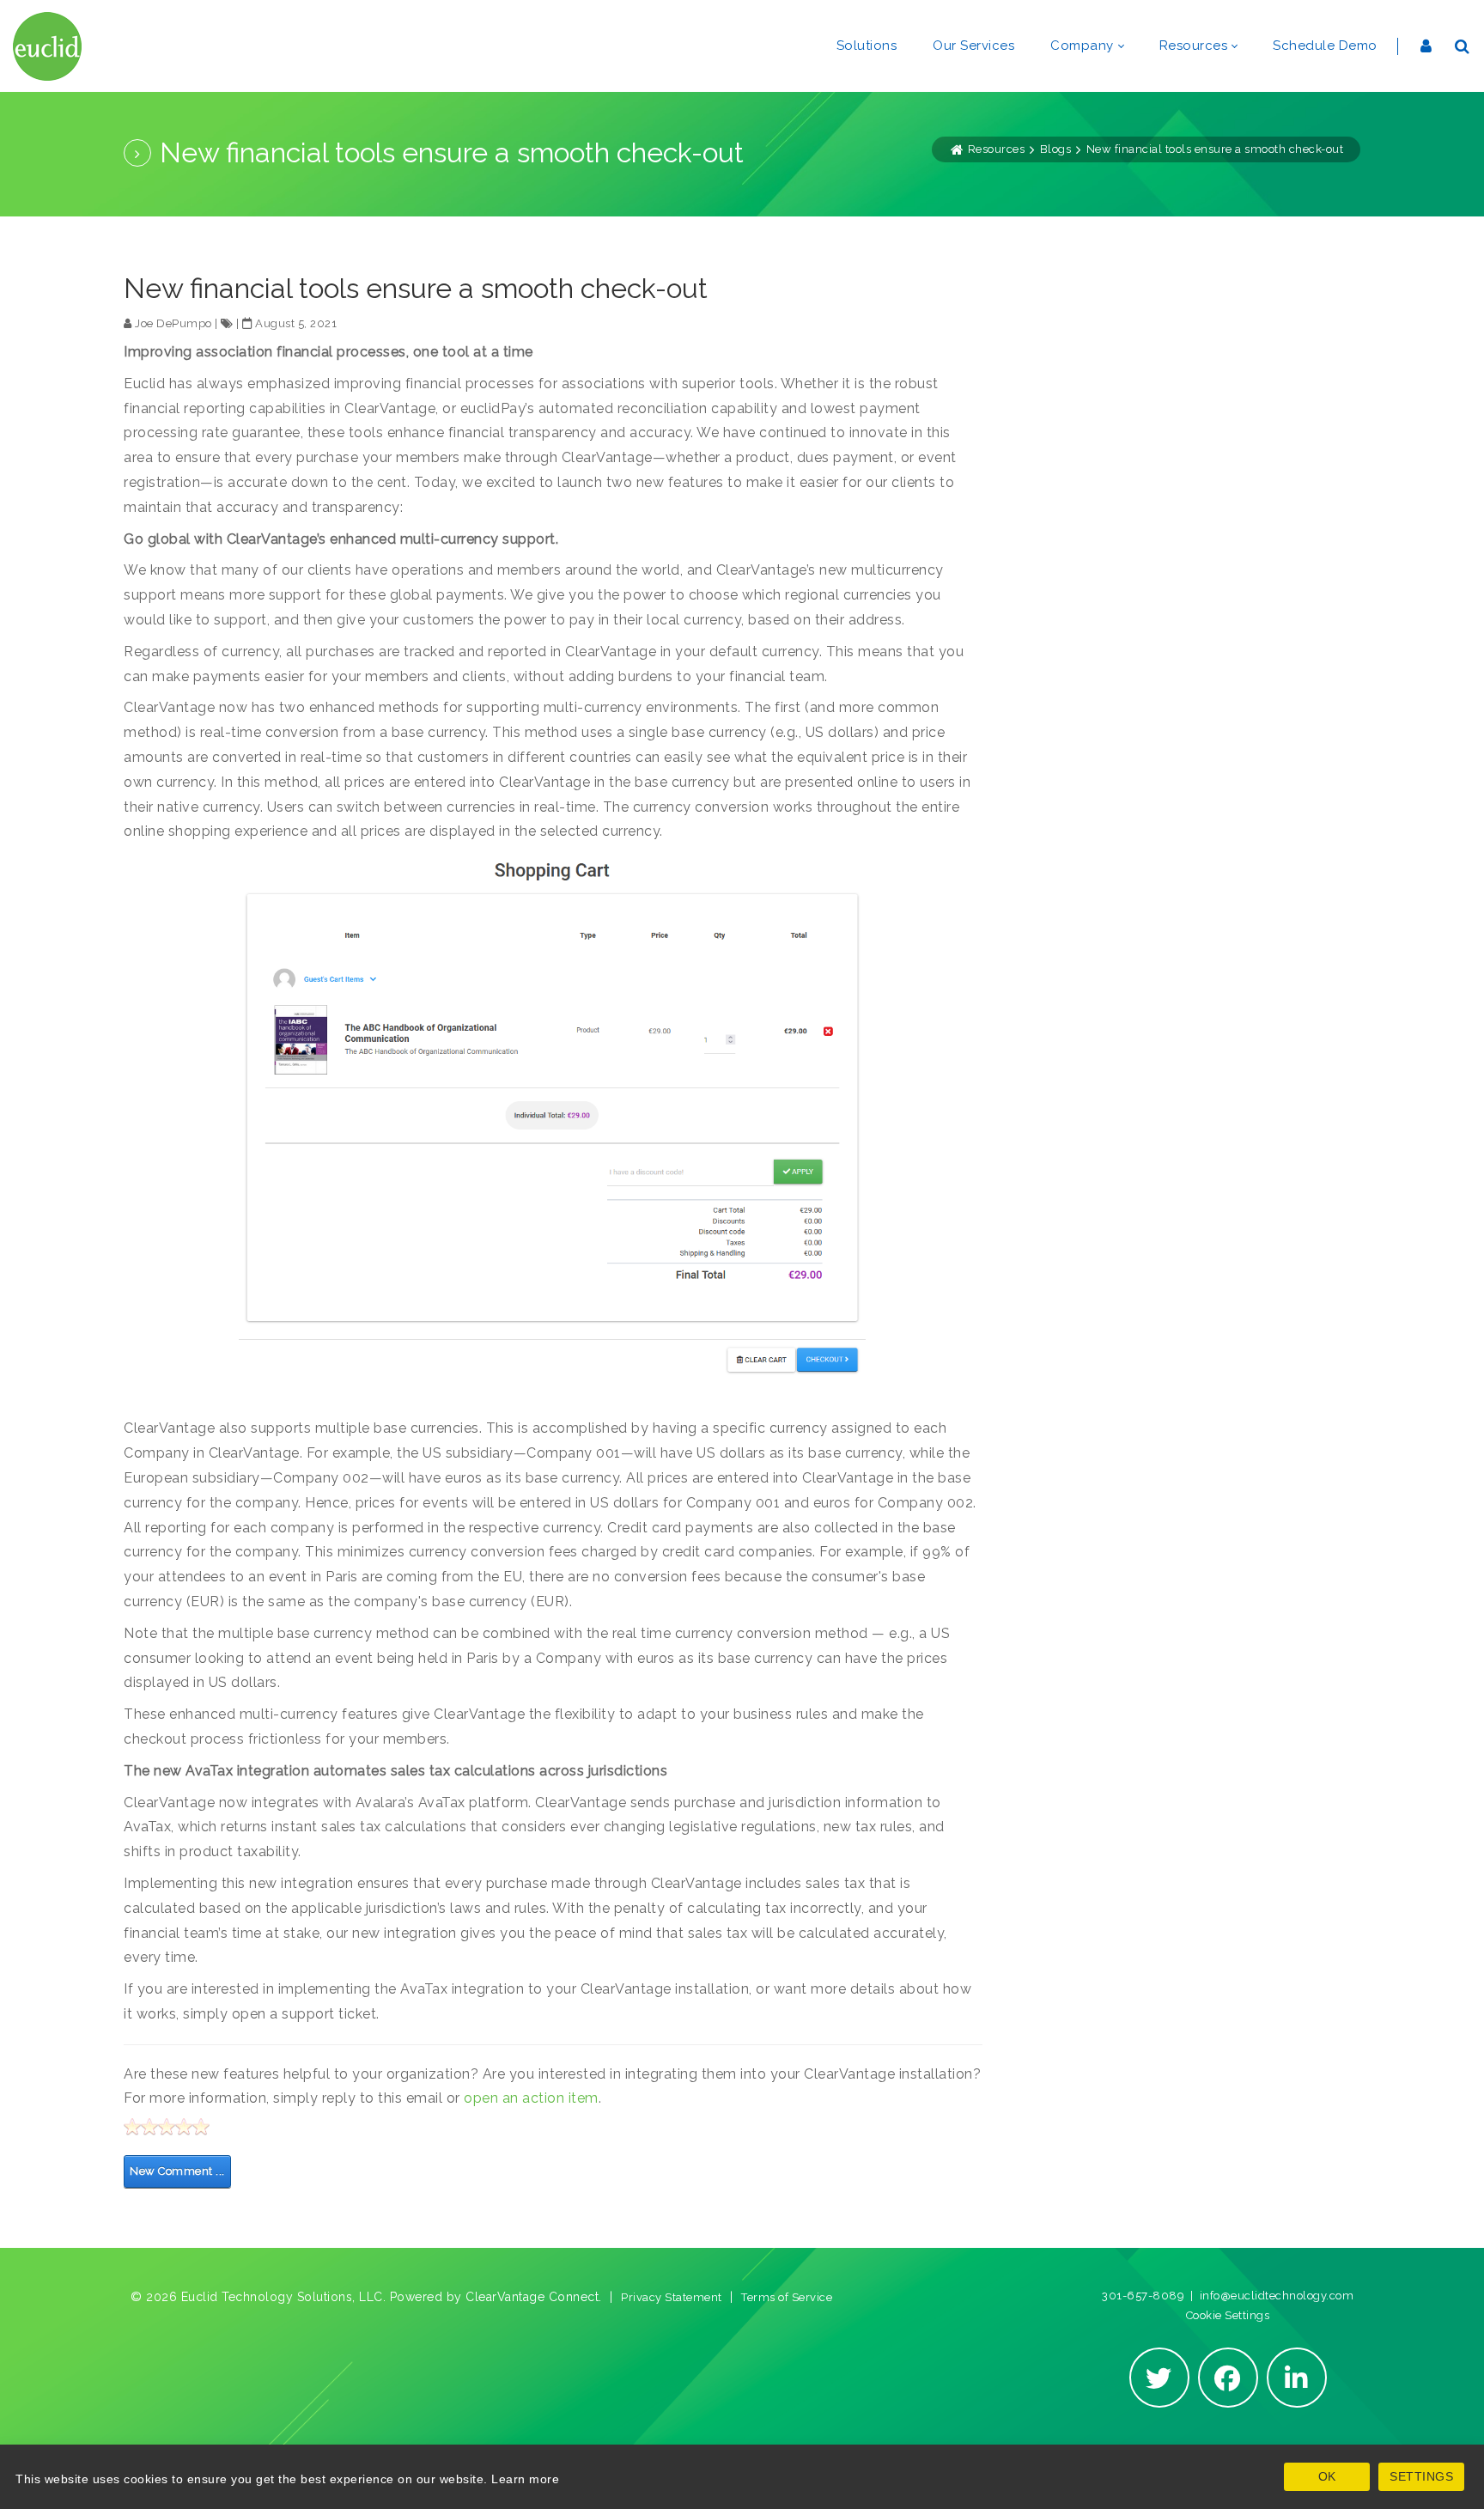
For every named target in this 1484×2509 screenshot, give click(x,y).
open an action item (531, 2098)
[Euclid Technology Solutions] (47, 46)
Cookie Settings (1228, 2315)
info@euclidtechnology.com (1277, 2296)
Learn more (525, 2479)
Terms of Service (787, 2297)
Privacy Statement (672, 2297)
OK (1327, 2476)
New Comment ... (177, 2171)
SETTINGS (1421, 2476)
